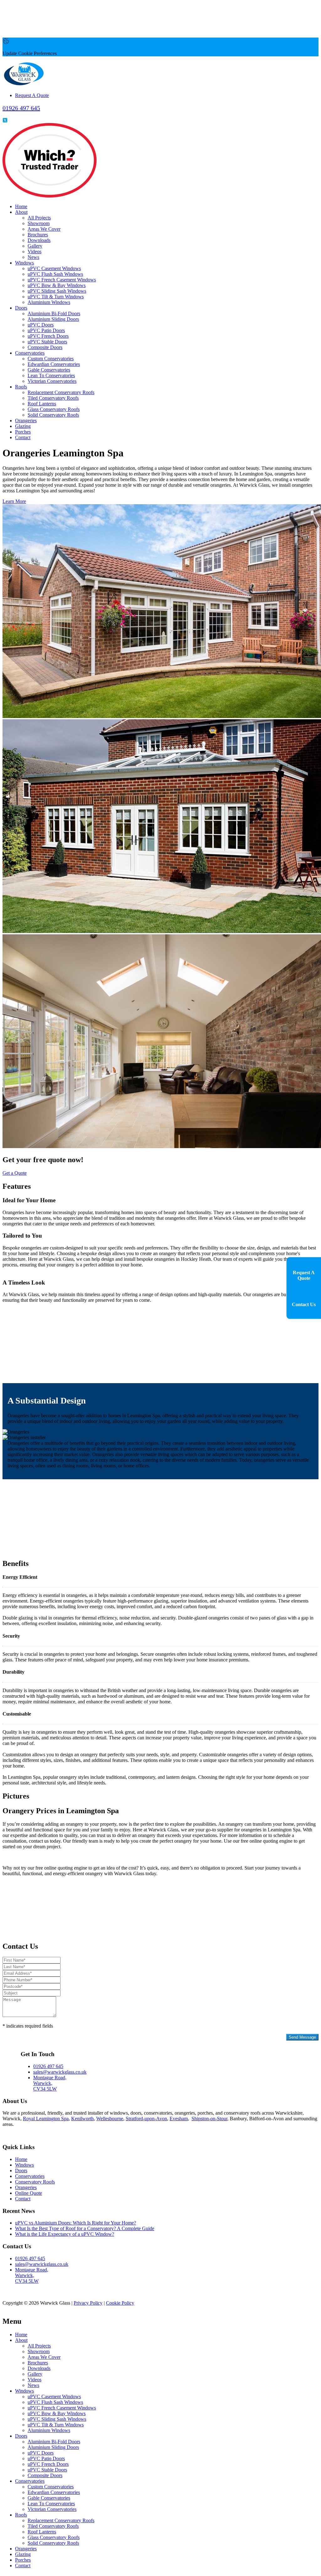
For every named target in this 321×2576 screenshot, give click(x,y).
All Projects (39, 218)
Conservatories (30, 353)
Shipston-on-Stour (209, 2119)
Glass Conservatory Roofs (54, 409)
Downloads (39, 240)
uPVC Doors (41, 325)
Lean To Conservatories (51, 375)
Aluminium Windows (49, 302)
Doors (21, 308)
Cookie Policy (120, 2303)
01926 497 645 (48, 2066)
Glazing (23, 426)
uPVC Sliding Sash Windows (57, 291)
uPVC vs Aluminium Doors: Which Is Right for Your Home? (76, 2223)
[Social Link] (5, 120)
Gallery (35, 246)
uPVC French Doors (48, 336)
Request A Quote (32, 95)
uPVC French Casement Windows (62, 280)
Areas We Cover (44, 229)
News (33, 257)
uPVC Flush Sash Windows (55, 274)
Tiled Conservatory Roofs (53, 398)
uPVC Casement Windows (54, 268)
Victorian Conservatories (52, 381)
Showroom (39, 223)
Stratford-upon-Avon (146, 2119)
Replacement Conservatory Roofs (61, 392)
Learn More (14, 501)
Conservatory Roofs (35, 2182)
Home (21, 206)
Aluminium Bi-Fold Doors (54, 313)
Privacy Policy (17, 2042)
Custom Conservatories (51, 359)
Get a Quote (15, 1173)
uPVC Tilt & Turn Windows (56, 297)
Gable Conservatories (49, 370)
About (21, 212)
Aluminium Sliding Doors (53, 319)
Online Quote (29, 2193)
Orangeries (26, 421)
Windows (24, 263)
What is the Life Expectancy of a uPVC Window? (65, 2234)
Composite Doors (45, 347)
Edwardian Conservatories (54, 364)
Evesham (179, 2119)
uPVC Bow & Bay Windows (57, 285)
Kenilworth (82, 2119)
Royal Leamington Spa (46, 2119)
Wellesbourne (110, 2119)
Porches (23, 432)
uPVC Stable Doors (47, 342)
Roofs (21, 387)
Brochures (38, 235)
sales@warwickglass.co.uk (60, 2072)
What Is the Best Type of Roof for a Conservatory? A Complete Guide (85, 2228)
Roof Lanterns (42, 404)
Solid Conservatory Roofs (53, 415)
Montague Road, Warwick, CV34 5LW (50, 2083)
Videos (34, 251)
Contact (23, 437)
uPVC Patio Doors (46, 330)
